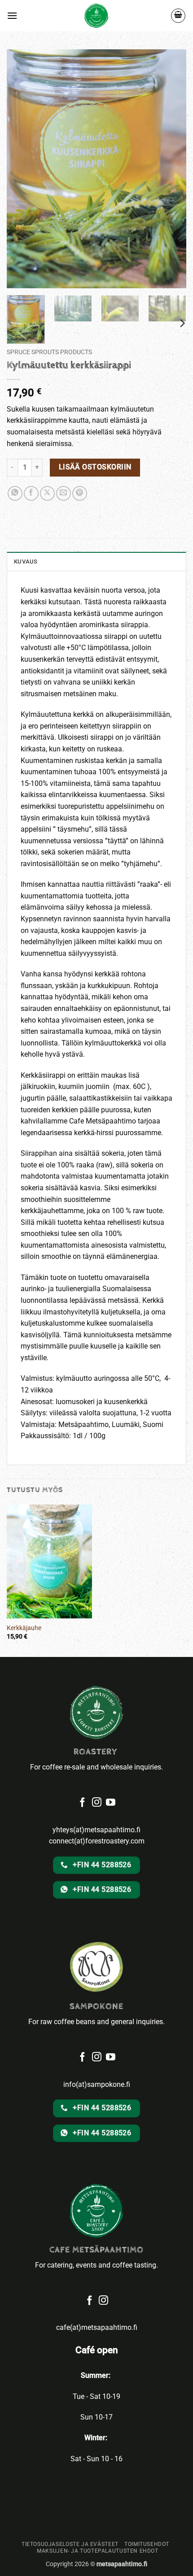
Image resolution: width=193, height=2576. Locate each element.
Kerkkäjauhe (24, 1628)
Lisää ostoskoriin (95, 467)
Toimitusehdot (147, 2544)
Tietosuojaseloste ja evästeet (70, 2544)
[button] (12, 15)
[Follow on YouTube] (111, 2058)
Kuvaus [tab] (26, 562)
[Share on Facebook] (31, 493)
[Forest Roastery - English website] (97, 16)
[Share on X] (47, 493)
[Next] (182, 323)
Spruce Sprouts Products (49, 352)
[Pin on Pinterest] (80, 493)
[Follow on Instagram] (97, 2058)
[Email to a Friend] (64, 493)
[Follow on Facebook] (82, 2058)
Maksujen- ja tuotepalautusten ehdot (97, 2551)
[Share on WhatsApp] (15, 493)
